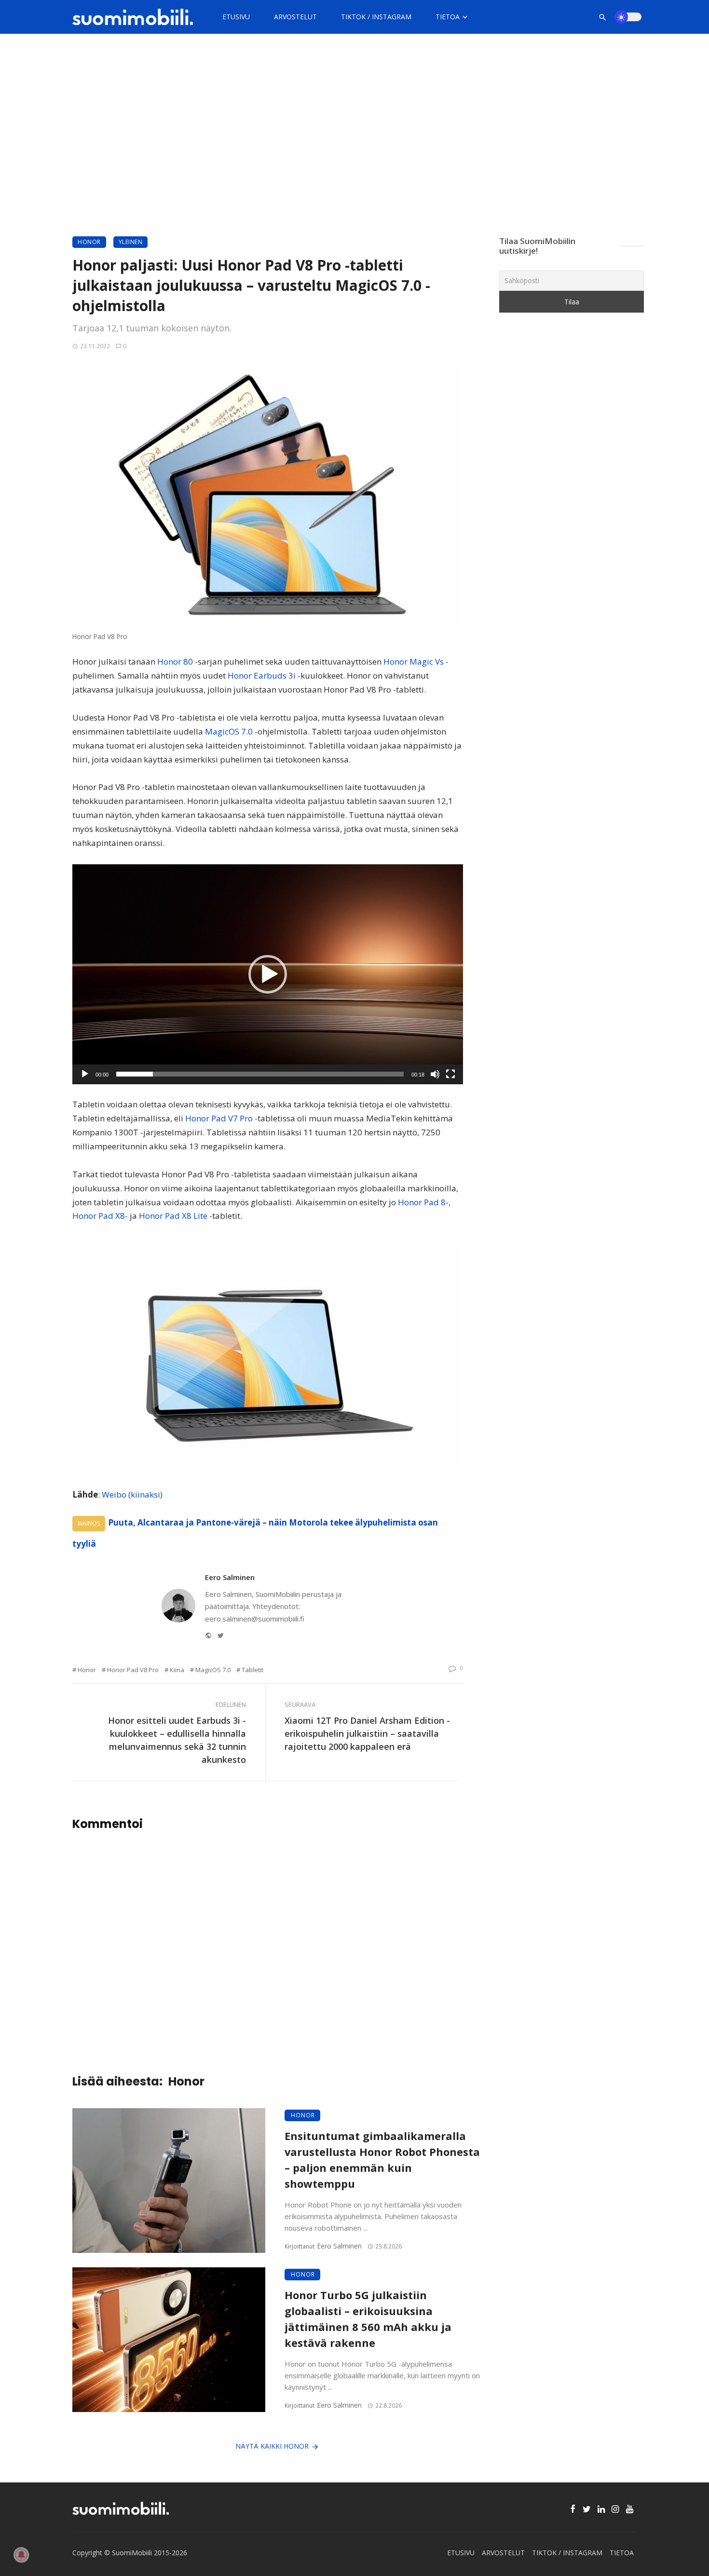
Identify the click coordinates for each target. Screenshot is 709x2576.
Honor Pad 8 (422, 1202)
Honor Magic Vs (414, 661)
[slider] (260, 1074)
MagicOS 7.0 (229, 731)
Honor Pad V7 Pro (219, 1118)
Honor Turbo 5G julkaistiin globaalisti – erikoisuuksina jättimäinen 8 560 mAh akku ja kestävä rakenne (368, 2319)
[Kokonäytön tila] (450, 1074)
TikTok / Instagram (376, 17)
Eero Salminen (230, 1577)
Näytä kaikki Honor (272, 2446)
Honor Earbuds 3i (262, 675)
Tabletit (252, 1670)
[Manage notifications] (21, 2555)
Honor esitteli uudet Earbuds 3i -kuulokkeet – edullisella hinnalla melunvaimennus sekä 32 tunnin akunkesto (177, 1740)
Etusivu (236, 17)
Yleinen (131, 242)
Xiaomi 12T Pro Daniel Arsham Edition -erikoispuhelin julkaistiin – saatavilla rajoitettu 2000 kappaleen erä (367, 1733)
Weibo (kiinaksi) (132, 1494)
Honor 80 (175, 661)
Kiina (177, 1670)
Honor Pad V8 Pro (133, 1670)
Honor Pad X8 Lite (173, 1216)
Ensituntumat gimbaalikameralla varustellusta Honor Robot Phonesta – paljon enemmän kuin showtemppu (382, 2160)
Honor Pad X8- (100, 1216)
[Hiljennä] (435, 1074)
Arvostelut (295, 17)
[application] (268, 974)
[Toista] (85, 1074)
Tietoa (448, 17)
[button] (268, 974)
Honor (89, 242)
